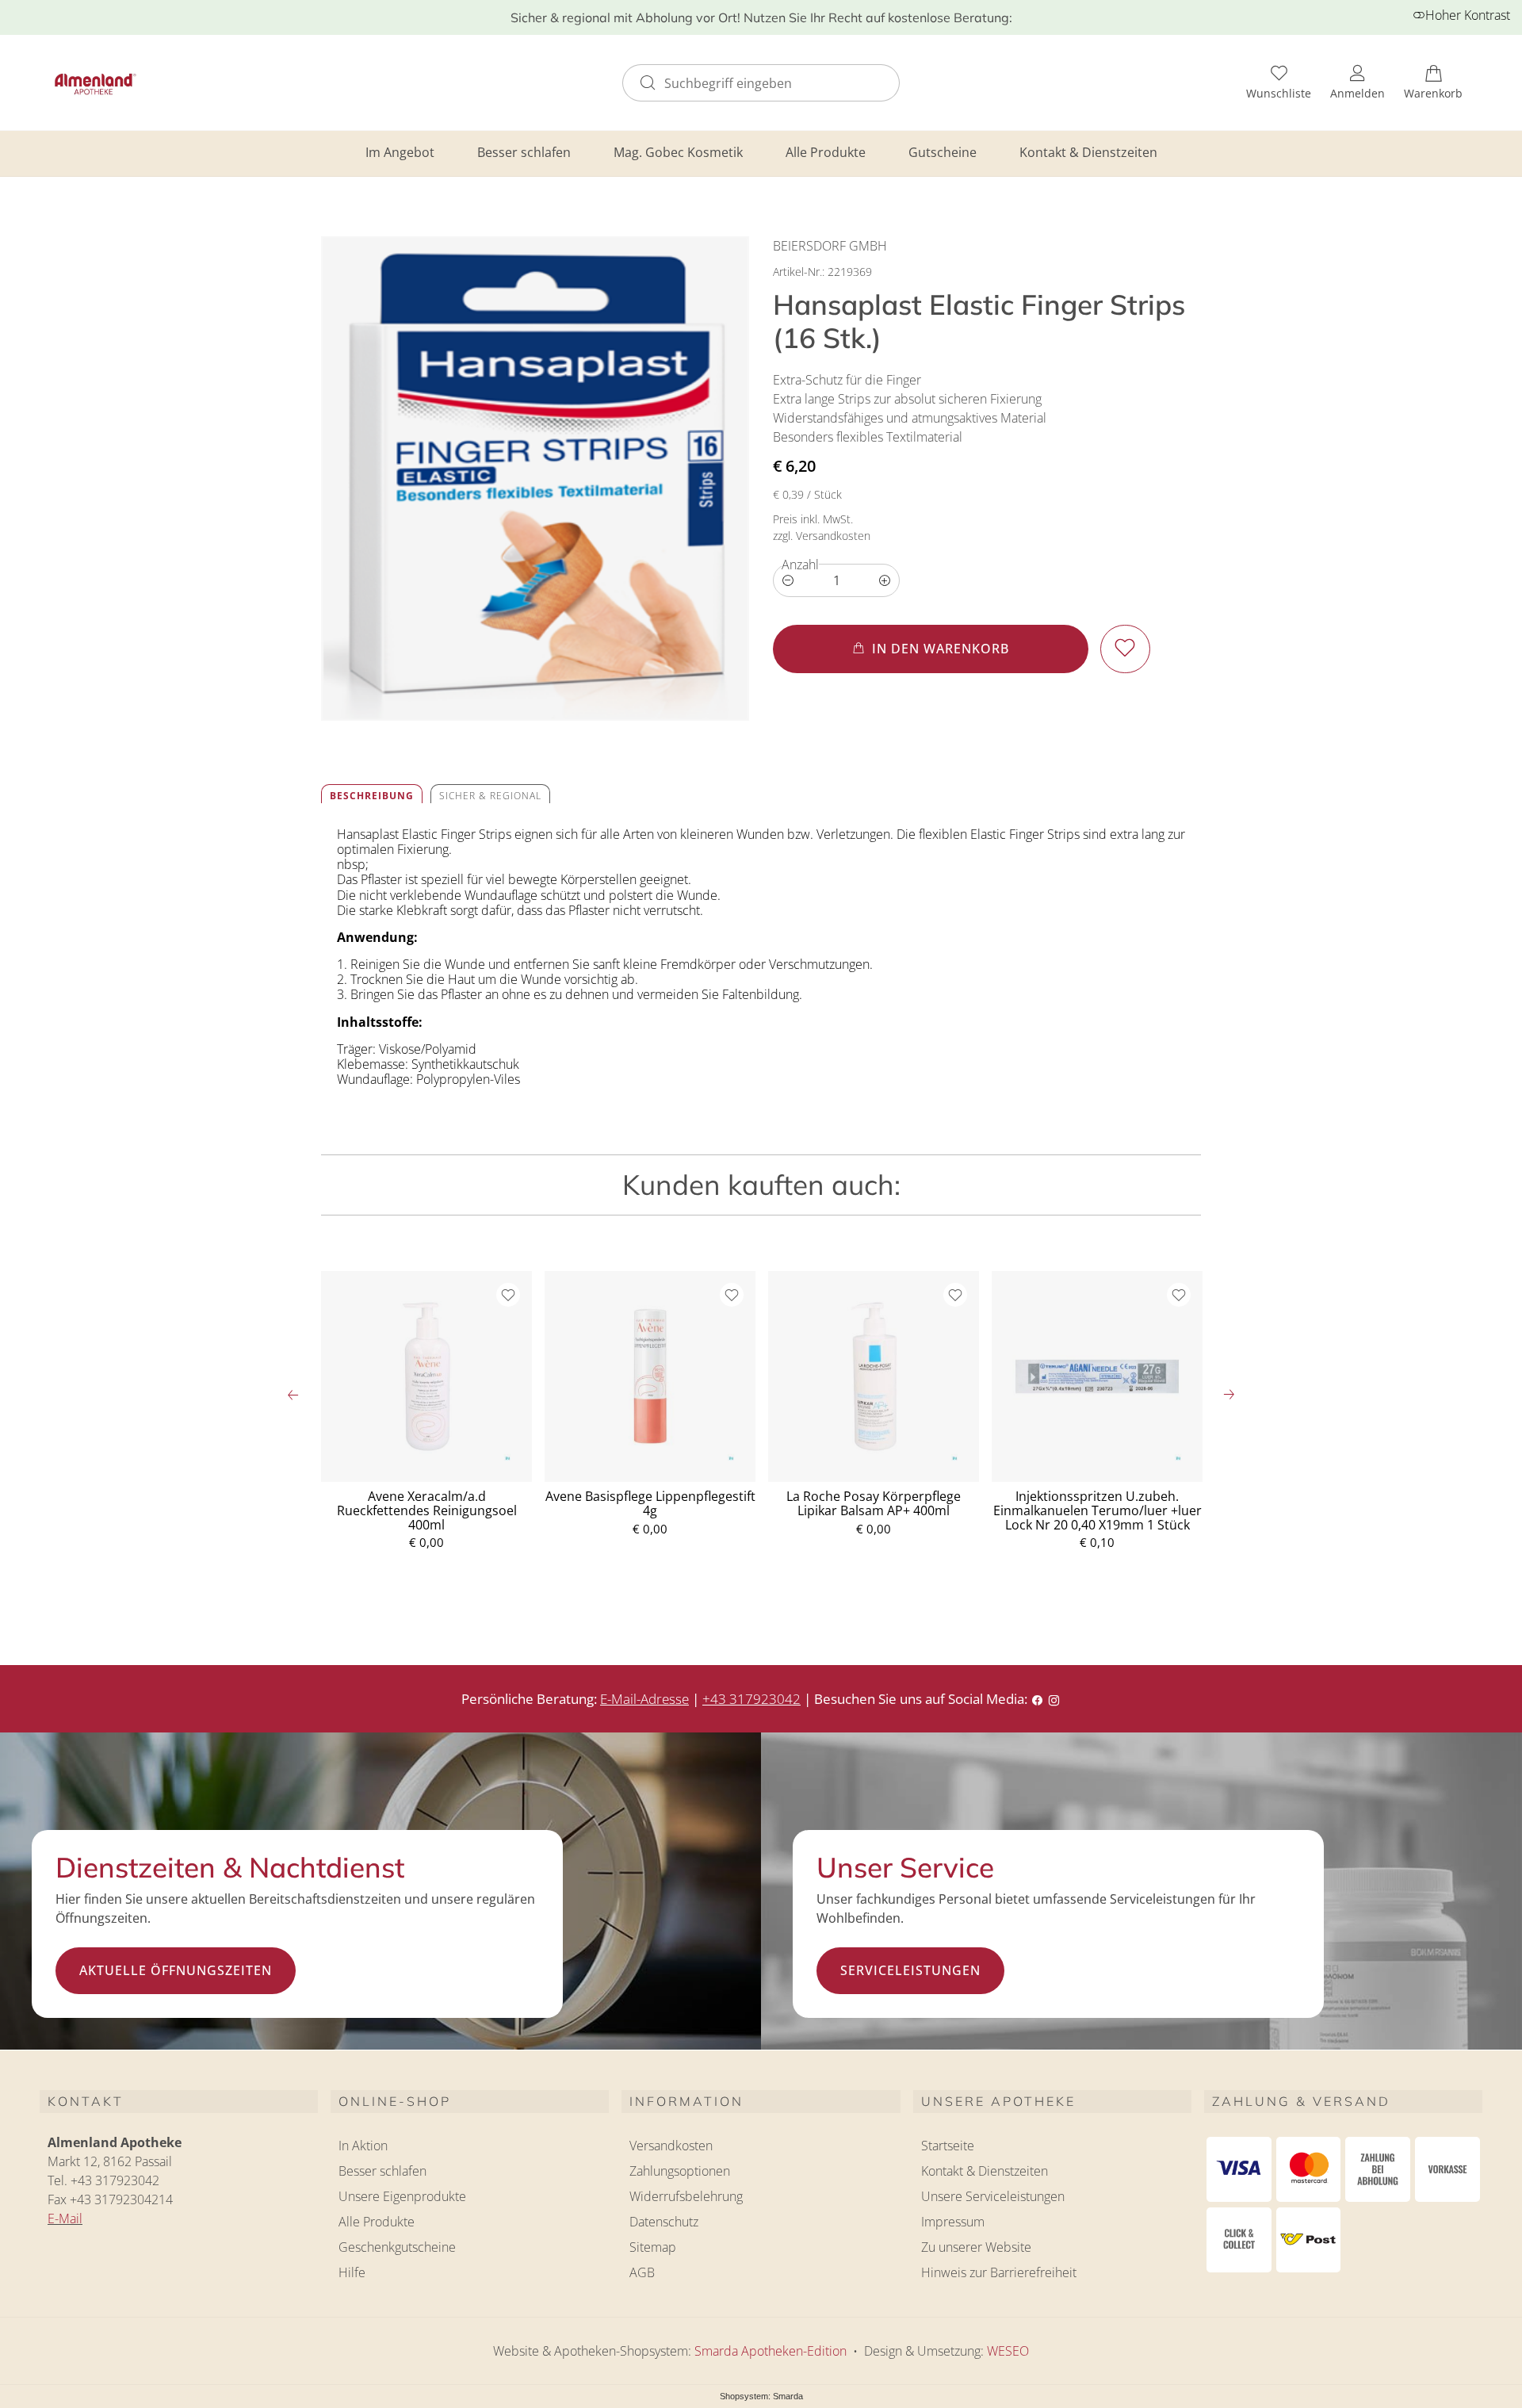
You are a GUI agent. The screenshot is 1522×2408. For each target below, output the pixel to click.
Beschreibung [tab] (372, 796)
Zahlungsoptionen (680, 2171)
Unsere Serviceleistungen (993, 2196)
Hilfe (352, 2272)
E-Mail (65, 2218)
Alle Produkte (826, 152)
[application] (931, 649)
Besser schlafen (524, 152)
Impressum (953, 2222)
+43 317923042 (751, 1699)
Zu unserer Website (976, 2249)
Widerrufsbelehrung (686, 2196)
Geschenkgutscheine (397, 2247)
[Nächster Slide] (1229, 1395)
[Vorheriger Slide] (293, 1395)
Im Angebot (400, 152)
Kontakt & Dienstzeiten (1088, 152)
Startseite (948, 2146)
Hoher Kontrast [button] (1468, 15)
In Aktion (363, 2146)
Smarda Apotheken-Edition (771, 2351)
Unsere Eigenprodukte (402, 2196)
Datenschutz (664, 2222)
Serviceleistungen (910, 1970)
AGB (642, 2272)
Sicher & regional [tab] (490, 796)
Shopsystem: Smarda (761, 2397)
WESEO (1008, 2351)
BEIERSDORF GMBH (830, 246)
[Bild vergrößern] (535, 479)
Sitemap (653, 2247)
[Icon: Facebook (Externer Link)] (1037, 1699)
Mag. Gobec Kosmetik (678, 152)
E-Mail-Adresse (644, 1699)
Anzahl (800, 565)
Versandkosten (671, 2146)
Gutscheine (943, 152)
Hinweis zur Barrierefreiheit (999, 2272)
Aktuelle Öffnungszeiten (176, 1970)
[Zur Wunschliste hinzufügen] (1125, 649)
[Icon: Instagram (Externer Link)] (1054, 1699)
